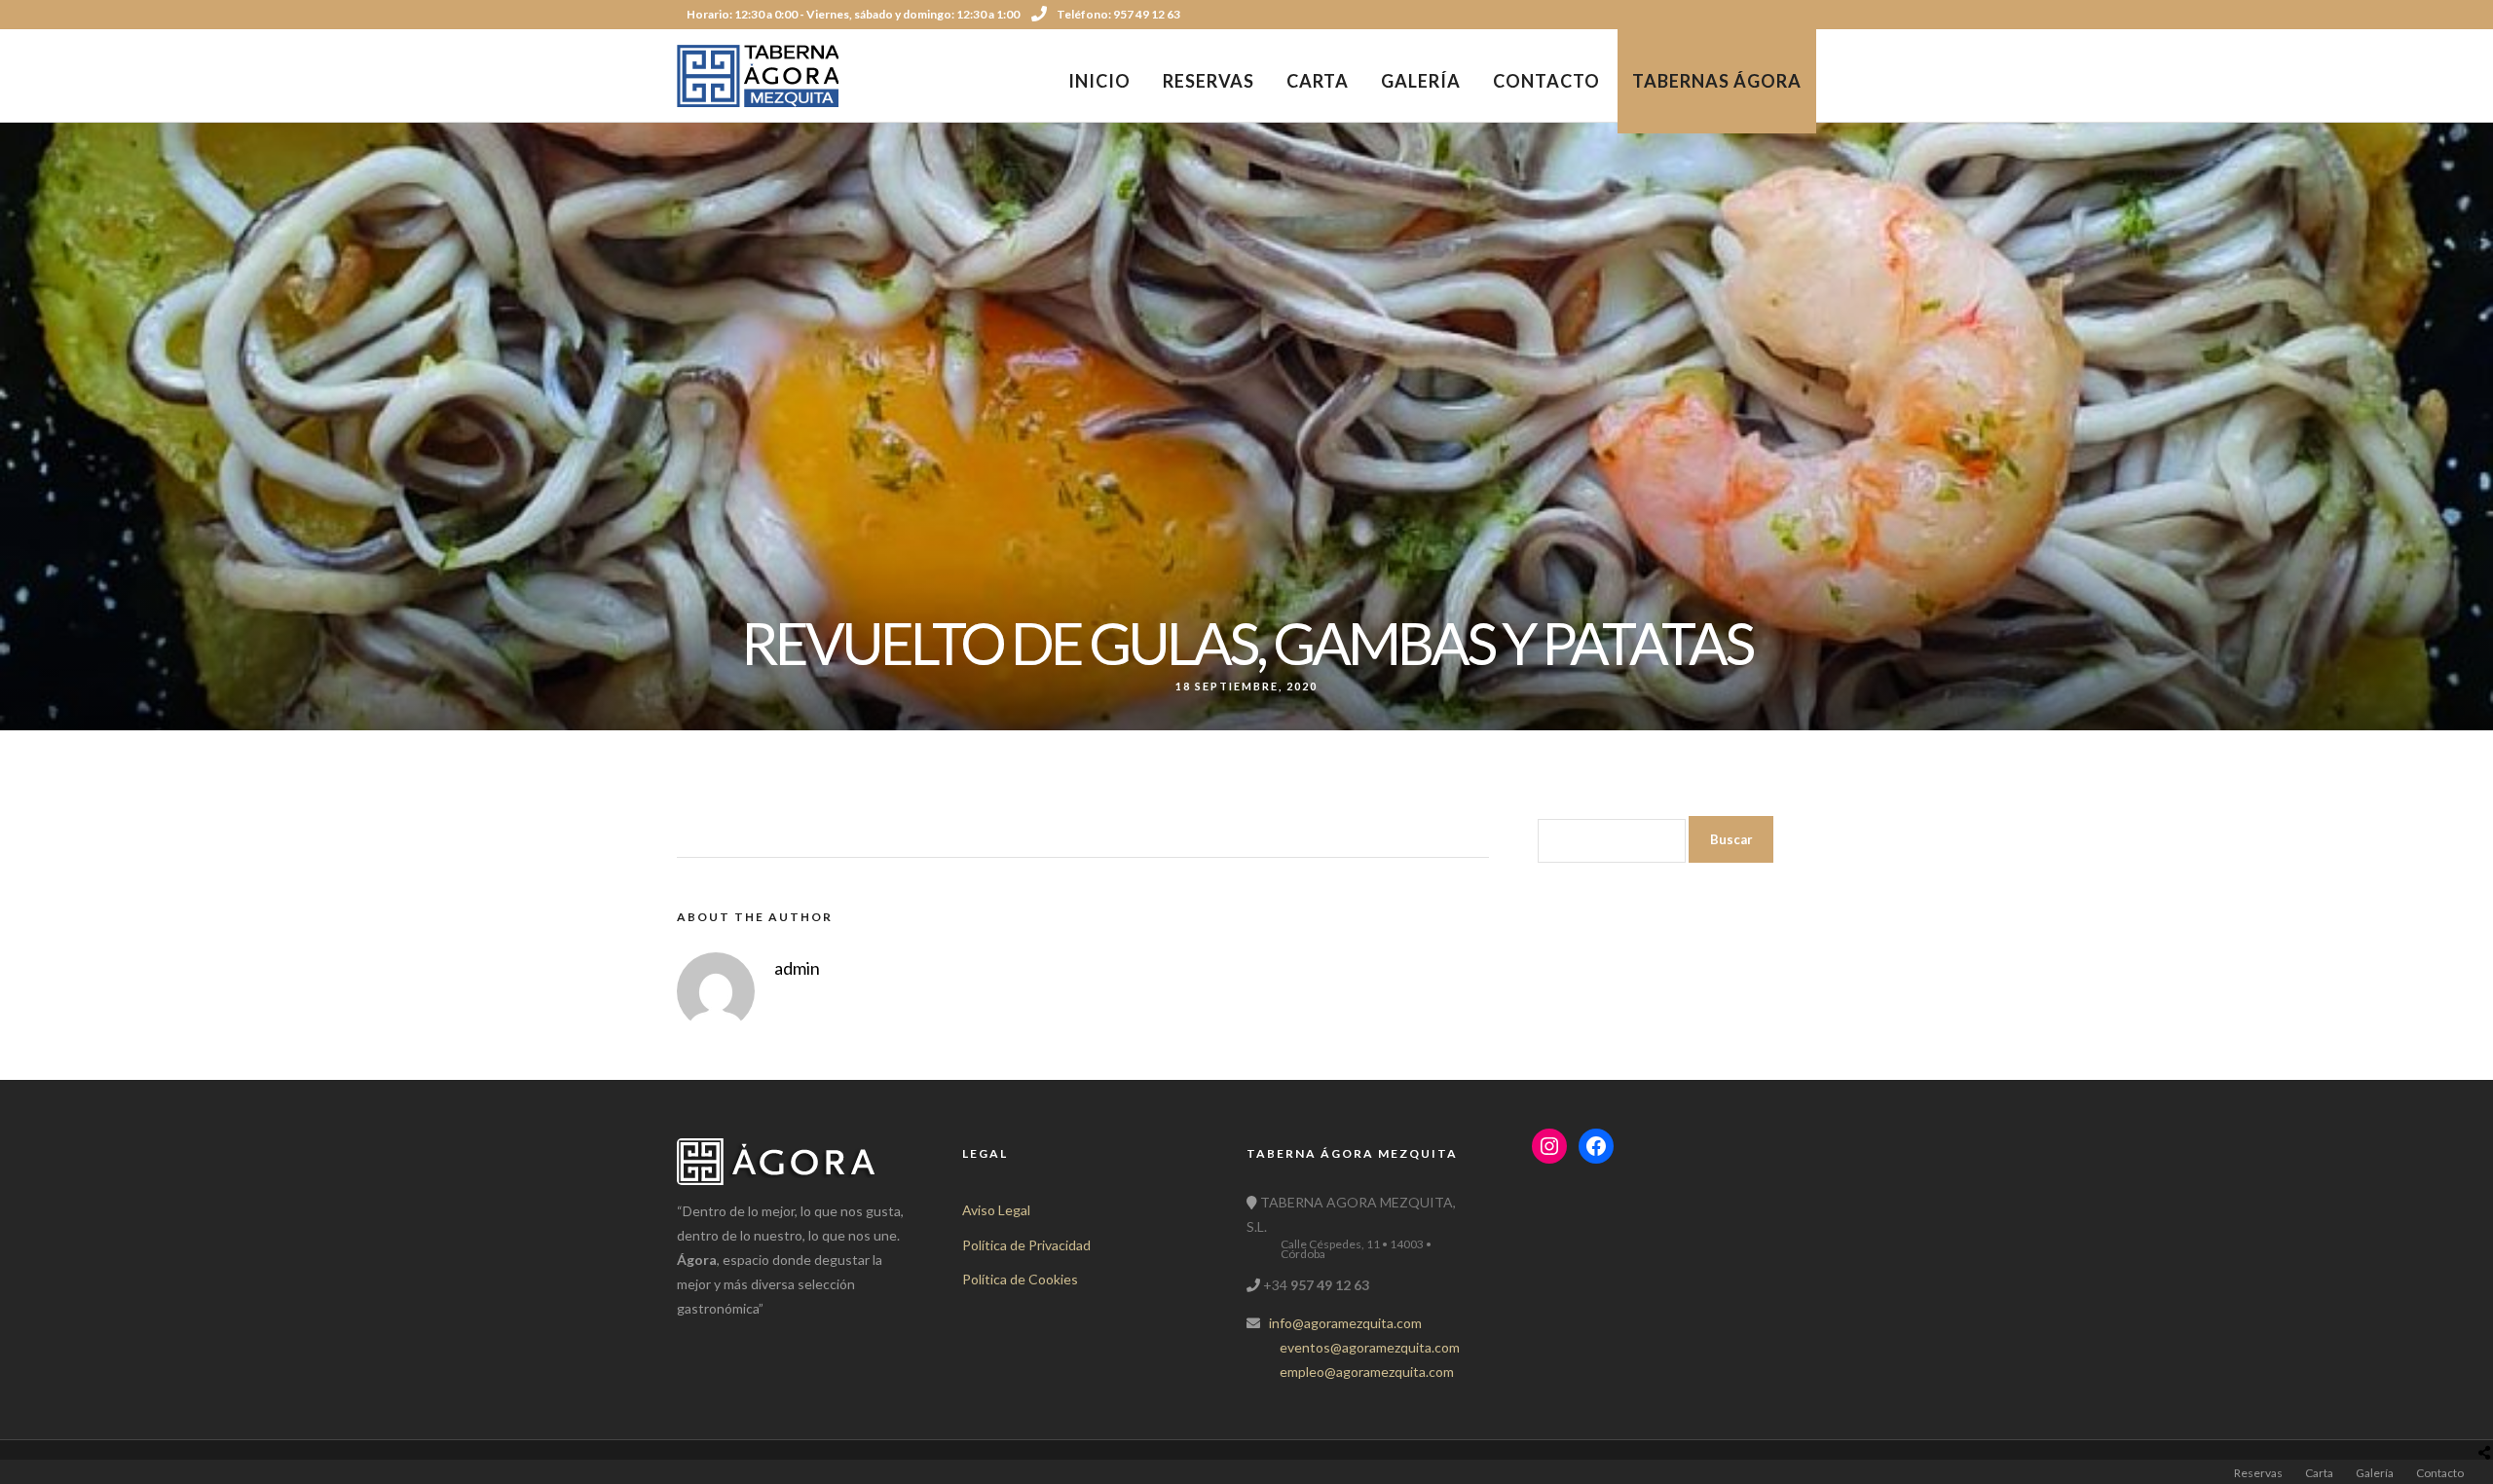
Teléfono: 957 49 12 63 (1118, 14)
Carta (1318, 81)
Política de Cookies (1020, 1279)
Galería (1421, 81)
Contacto (1546, 81)
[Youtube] (1783, 15)
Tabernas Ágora (1717, 81)
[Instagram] (1809, 15)
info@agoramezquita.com (1345, 1323)
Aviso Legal (996, 1210)
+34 (1315, 1285)
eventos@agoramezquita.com (1370, 1347)
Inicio (1099, 81)
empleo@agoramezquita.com (1367, 1372)
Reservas (1209, 81)
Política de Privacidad (1026, 1245)
